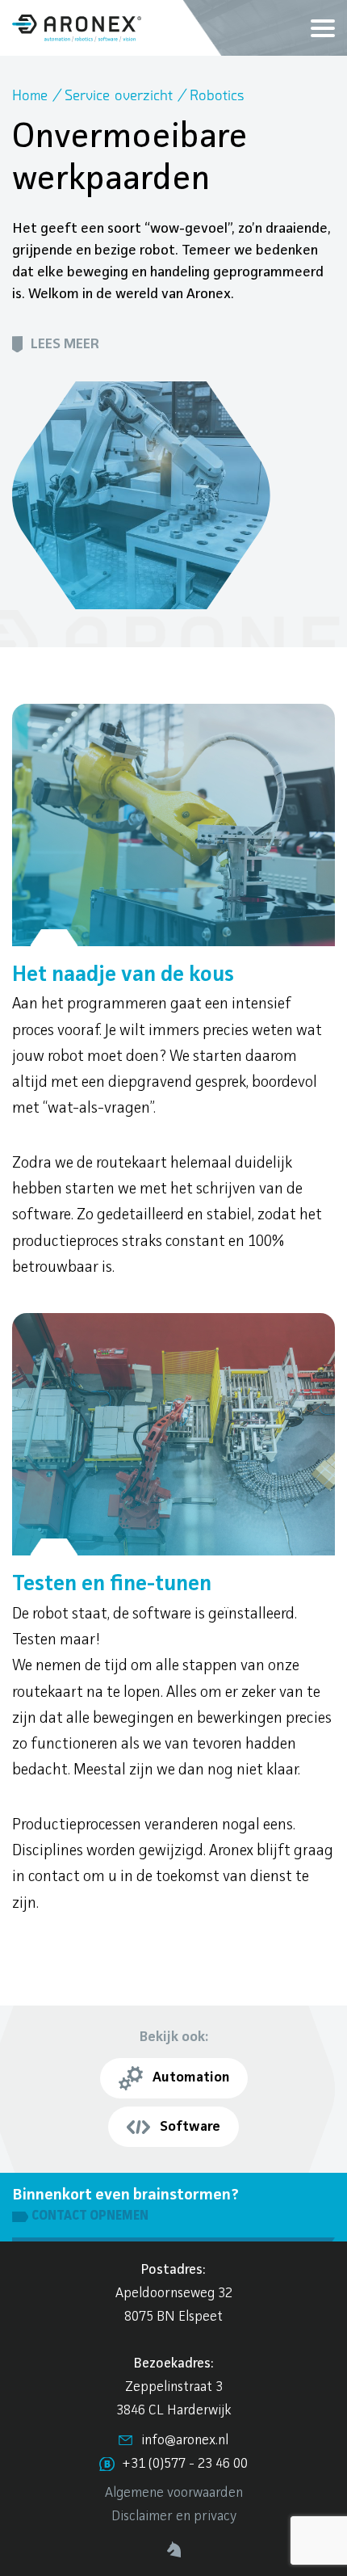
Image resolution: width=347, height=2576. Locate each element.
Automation (191, 2077)
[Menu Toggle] (323, 28)
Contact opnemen (90, 2216)
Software (190, 2127)
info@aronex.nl (185, 2441)
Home (30, 96)
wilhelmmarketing (174, 2550)
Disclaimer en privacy (174, 2517)
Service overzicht (119, 96)
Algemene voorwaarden (174, 2493)
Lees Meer (65, 344)
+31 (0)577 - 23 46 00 (185, 2464)
